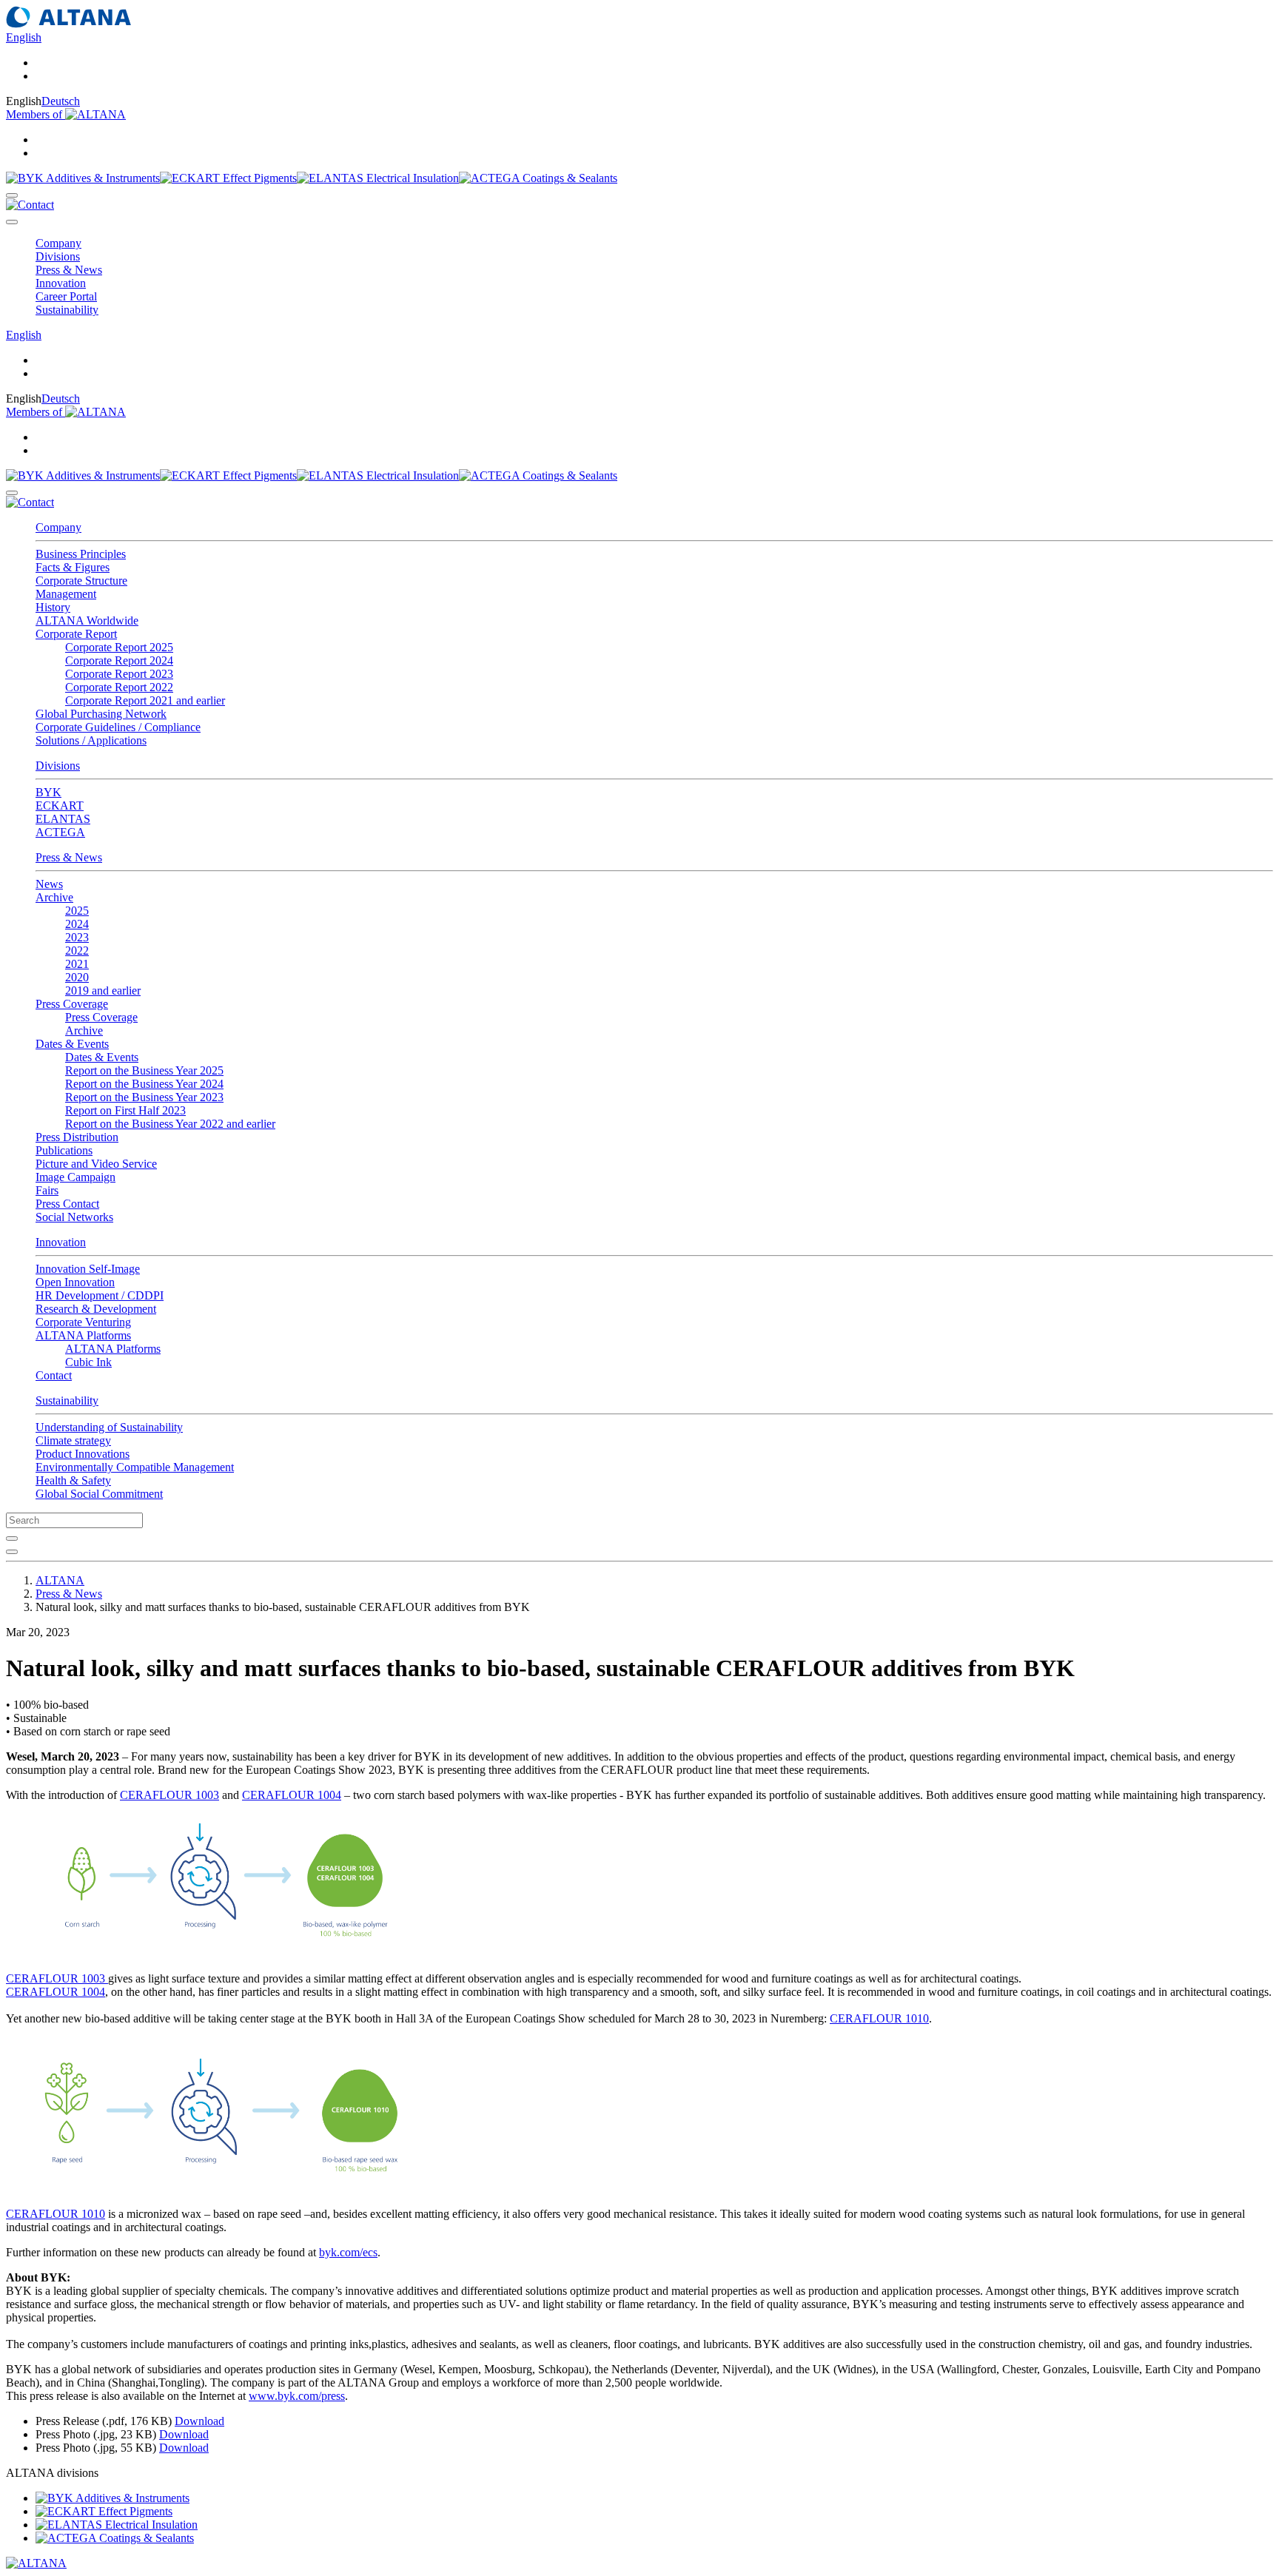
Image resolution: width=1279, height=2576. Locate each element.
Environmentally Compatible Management (135, 1467)
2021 (77, 964)
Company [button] (58, 243)
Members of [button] (36, 114)
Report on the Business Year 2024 (144, 1084)
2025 (77, 911)
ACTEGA (60, 832)
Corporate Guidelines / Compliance (118, 727)
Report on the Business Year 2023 (144, 1097)
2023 (77, 937)
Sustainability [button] (67, 310)
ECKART (60, 806)
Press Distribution (77, 1137)
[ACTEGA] (538, 178)
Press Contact (67, 1204)
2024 (77, 924)
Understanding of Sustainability (109, 1427)
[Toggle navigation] (12, 222)
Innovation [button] (61, 283)
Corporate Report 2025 (119, 647)
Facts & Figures (73, 567)
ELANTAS (63, 819)
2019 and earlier (103, 991)
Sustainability (67, 1400)
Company (58, 527)
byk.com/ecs (348, 2252)
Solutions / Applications (91, 740)
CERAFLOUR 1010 (879, 2018)
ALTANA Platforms (113, 1349)
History (53, 607)
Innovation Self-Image (88, 1269)
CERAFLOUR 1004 (292, 1795)
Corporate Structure (81, 581)
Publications (64, 1150)
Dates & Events (102, 1057)
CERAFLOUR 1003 (169, 1795)
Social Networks (74, 1217)
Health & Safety (73, 1480)
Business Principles (81, 554)
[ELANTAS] (378, 178)
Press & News (69, 857)
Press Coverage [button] (72, 1004)
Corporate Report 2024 (119, 660)
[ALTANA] (36, 2563)
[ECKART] (228, 178)
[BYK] (83, 178)
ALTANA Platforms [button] (83, 1335)
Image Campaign (75, 1177)
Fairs (47, 1190)
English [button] (24, 37)
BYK (48, 792)
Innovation (61, 1242)
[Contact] (30, 205)
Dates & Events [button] (72, 1044)
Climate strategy (73, 1440)
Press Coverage (101, 1017)
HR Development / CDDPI (100, 1295)
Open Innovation (75, 1282)
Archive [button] (54, 897)
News (49, 884)
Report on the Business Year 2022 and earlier (170, 1124)
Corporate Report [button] (76, 634)
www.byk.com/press (297, 2396)
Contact (54, 1375)
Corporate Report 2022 (119, 687)
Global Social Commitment (99, 1494)
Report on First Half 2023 (125, 1110)
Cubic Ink (88, 1362)
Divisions (58, 766)
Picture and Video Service (96, 1164)
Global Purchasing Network (101, 714)
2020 (77, 977)
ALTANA (60, 1580)
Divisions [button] (58, 256)
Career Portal (66, 296)
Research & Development (96, 1309)
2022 (77, 951)
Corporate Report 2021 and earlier (145, 700)
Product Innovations (83, 1454)
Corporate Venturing (83, 1322)
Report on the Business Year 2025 (144, 1070)
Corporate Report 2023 (119, 674)
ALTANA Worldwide (87, 621)
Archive (84, 1030)
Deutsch (61, 101)
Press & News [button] (69, 270)
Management (66, 594)
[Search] (12, 195)
